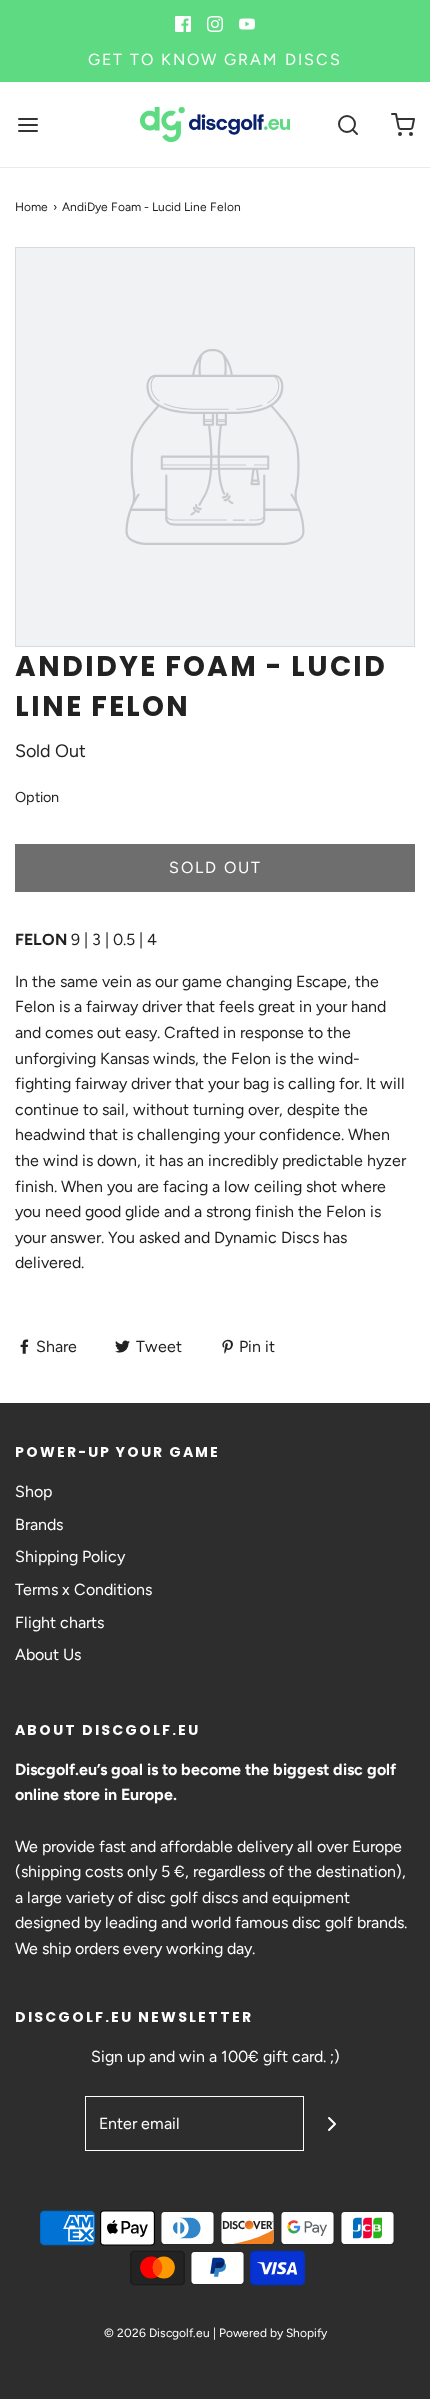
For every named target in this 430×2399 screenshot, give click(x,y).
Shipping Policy (70, 1556)
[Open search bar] (347, 124)
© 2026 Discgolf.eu (157, 2333)
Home (31, 207)
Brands (39, 1524)
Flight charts (59, 1622)
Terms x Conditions (83, 1589)
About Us (48, 1654)
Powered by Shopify (273, 2333)
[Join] (331, 2123)
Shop (33, 1491)
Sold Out (215, 867)
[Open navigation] (27, 124)
